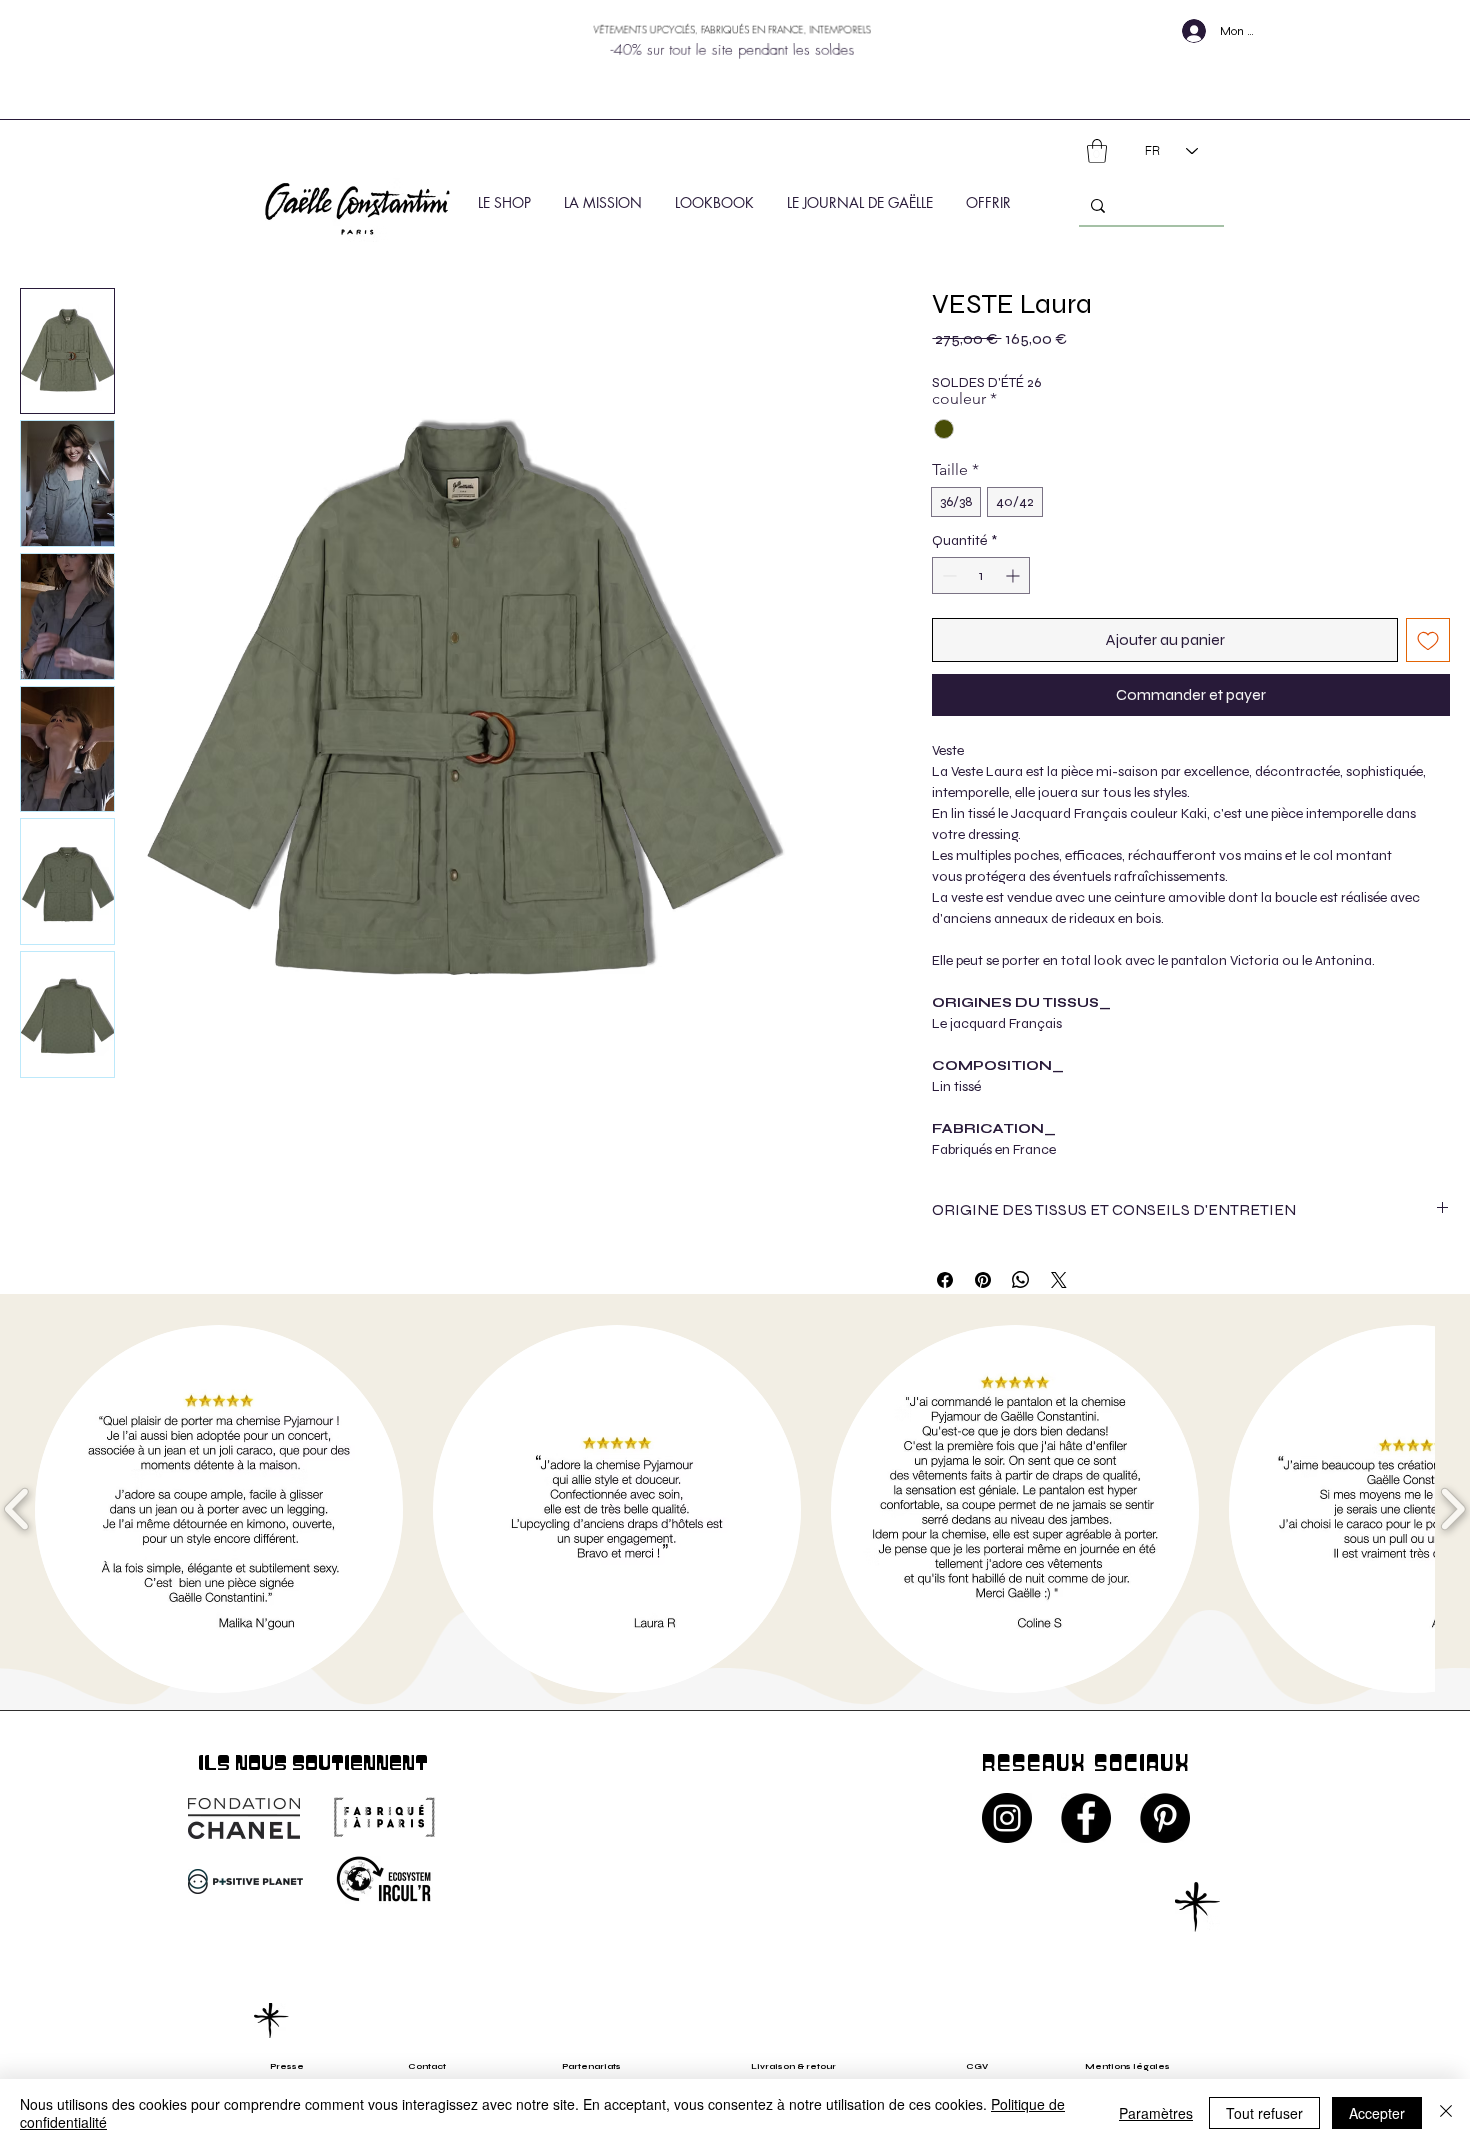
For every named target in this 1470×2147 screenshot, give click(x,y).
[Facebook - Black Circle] (1086, 1818)
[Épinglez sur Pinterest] (983, 1280)
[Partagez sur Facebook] (945, 1280)
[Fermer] (1446, 2113)
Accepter (1377, 2113)
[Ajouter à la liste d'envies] (1428, 640)
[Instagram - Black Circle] (1007, 1818)
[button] (1097, 151)
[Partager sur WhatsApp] (1021, 1280)
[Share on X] (1059, 1280)
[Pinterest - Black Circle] (1165, 1818)
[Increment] (1014, 575)
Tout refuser (1264, 2113)
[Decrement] (947, 575)
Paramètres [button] (1156, 2113)
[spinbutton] (981, 575)
